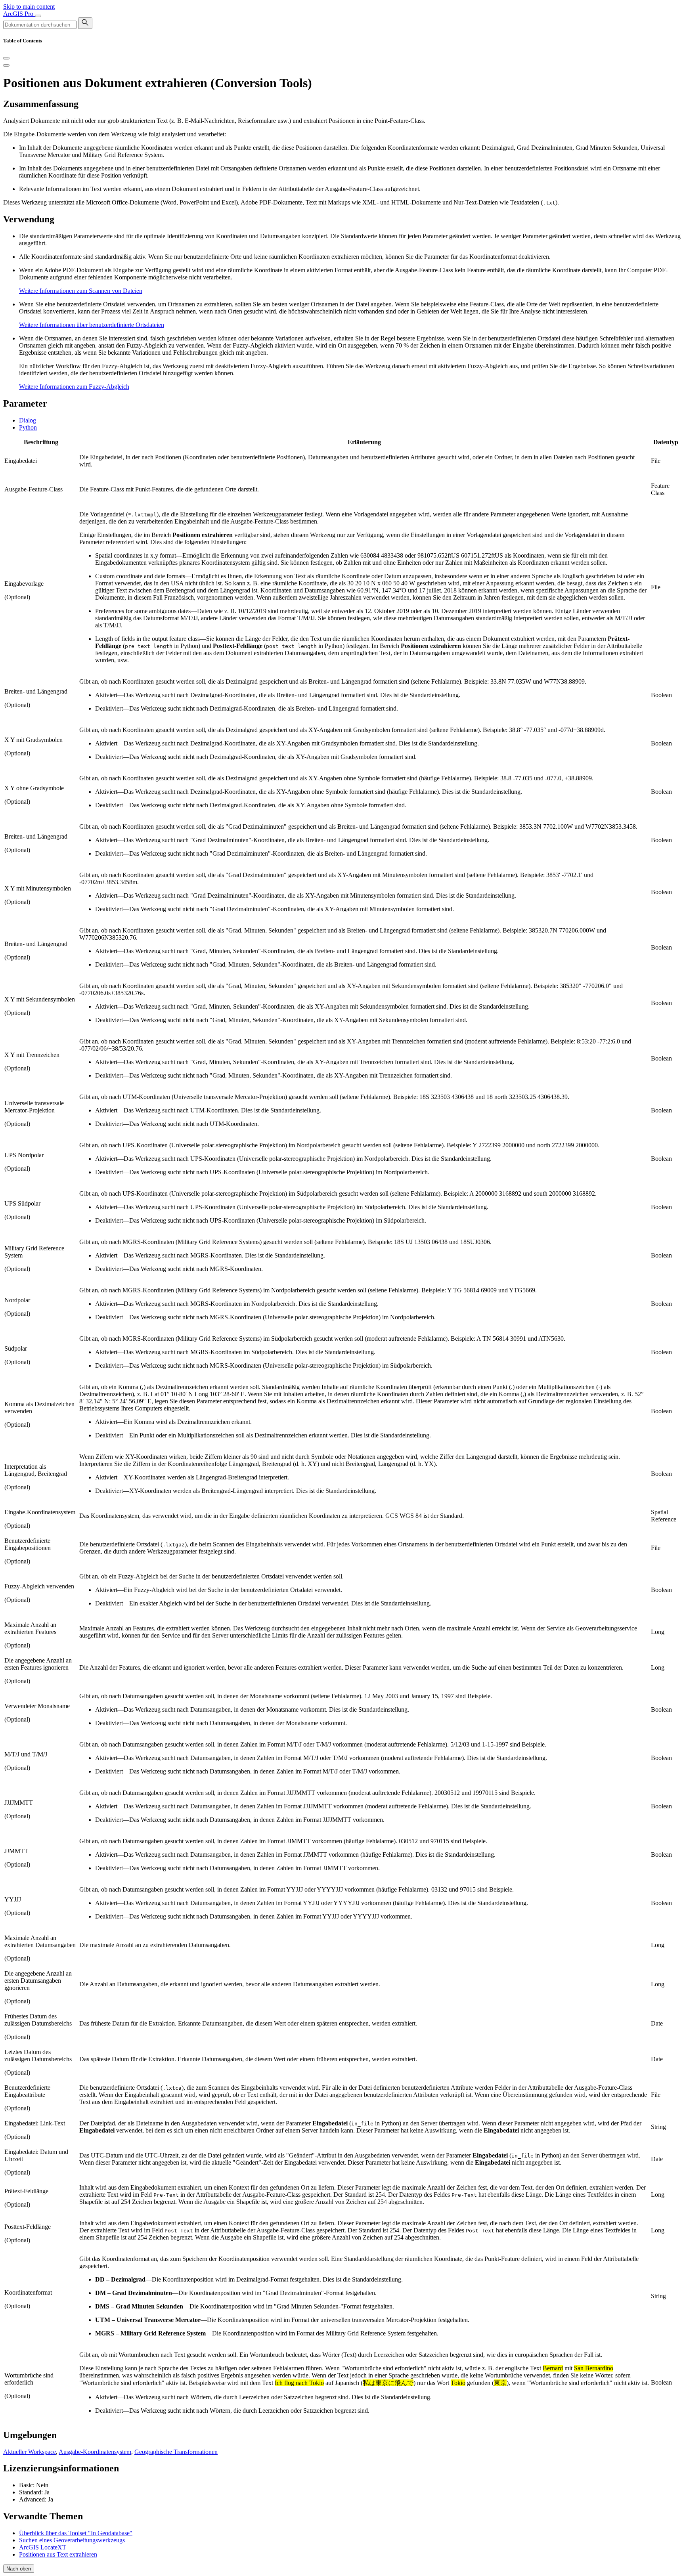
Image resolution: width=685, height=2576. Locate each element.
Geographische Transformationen (176, 2452)
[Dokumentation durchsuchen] (85, 23)
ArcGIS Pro (19, 14)
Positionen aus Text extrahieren (58, 2554)
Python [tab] (28, 427)
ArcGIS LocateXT (43, 2547)
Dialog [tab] (28, 420)
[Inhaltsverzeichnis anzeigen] (6, 65)
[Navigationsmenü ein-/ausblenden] (38, 16)
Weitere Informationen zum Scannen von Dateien (81, 291)
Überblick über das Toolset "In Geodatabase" (76, 2533)
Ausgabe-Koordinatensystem (95, 2452)
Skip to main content (29, 7)
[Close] (6, 58)
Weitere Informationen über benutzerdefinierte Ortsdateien (92, 325)
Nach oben (19, 2569)
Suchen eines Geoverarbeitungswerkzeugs (72, 2540)
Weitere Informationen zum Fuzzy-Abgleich (74, 387)
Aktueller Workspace (30, 2452)
